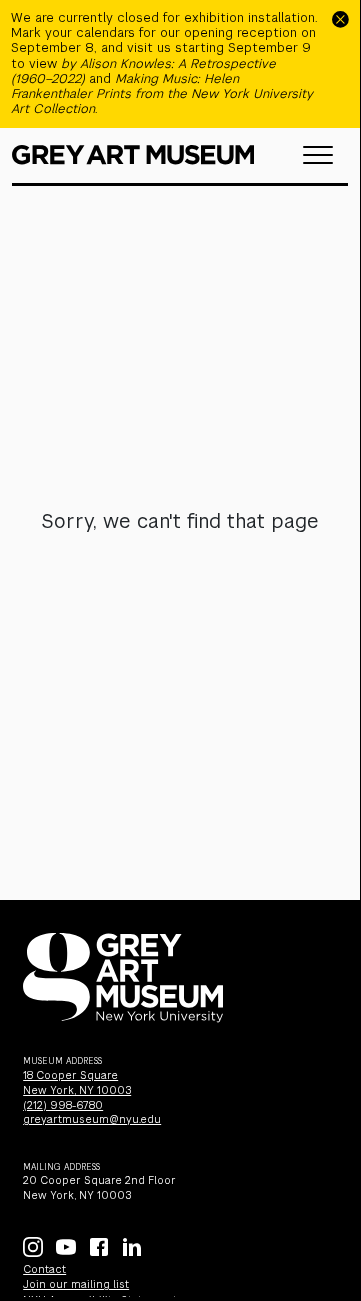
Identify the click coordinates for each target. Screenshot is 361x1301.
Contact (44, 1269)
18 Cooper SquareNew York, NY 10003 (77, 1083)
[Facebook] (99, 1247)
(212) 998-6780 (63, 1105)
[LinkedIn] (132, 1247)
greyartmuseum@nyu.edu (92, 1119)
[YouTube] (66, 1247)
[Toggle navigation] (318, 155)
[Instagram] (33, 1247)
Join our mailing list (76, 1284)
